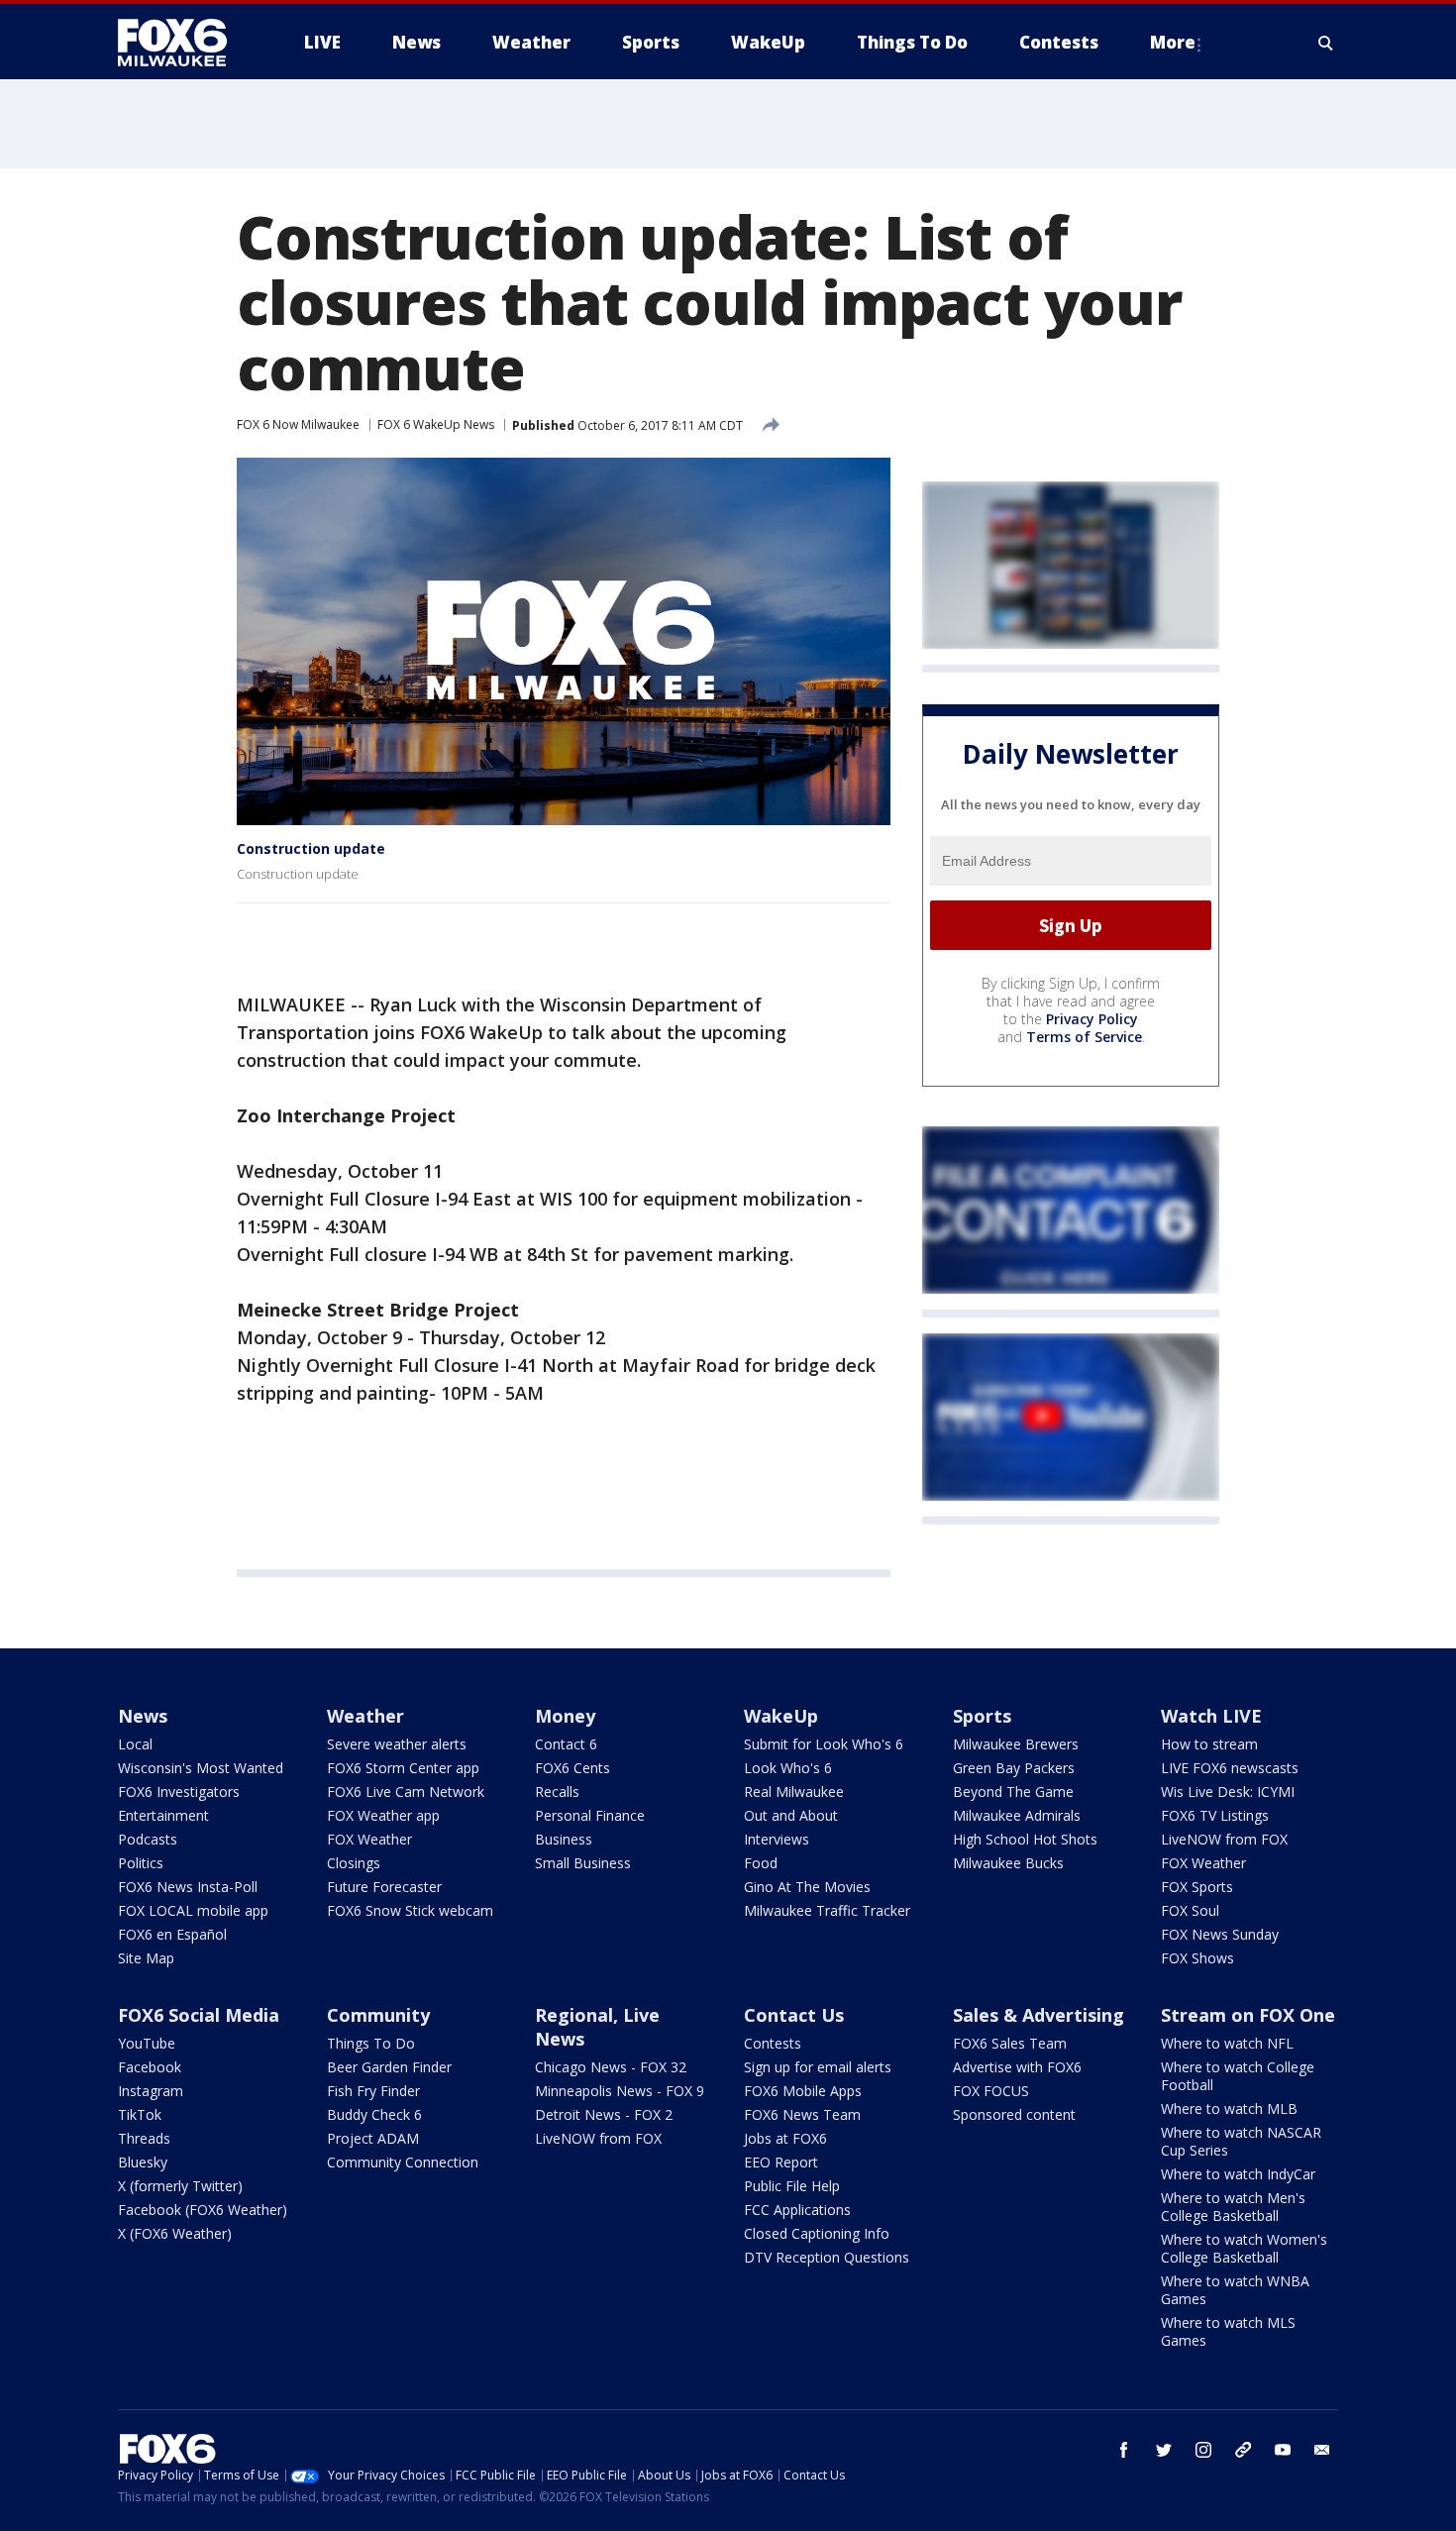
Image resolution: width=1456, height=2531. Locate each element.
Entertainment (163, 1815)
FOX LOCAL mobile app (193, 1910)
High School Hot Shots (1025, 1839)
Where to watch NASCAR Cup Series (1241, 2141)
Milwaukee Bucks (1008, 1863)
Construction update (311, 848)
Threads (144, 2138)
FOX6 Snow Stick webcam (410, 1910)
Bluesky (143, 2162)
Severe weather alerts (397, 1744)
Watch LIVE (1211, 1716)
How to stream (1209, 1744)
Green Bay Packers (1014, 1768)
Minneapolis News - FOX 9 (620, 2091)
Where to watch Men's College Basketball (1233, 2207)
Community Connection (403, 2162)
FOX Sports (1197, 1887)
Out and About (791, 1815)
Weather (365, 1716)
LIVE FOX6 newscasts (1230, 1768)
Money (565, 1716)
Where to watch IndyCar (1238, 2174)
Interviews (777, 1839)
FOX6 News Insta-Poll (188, 1887)
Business (564, 1839)
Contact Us (794, 2015)
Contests (773, 2043)
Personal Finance (590, 1815)
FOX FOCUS (991, 2091)
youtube (1283, 2450)
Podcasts (148, 1839)
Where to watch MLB (1229, 2109)
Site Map (146, 1958)
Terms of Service (1084, 1037)
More (1173, 42)
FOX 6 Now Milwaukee (298, 424)
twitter (1164, 2450)
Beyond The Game (1013, 1792)
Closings (354, 1863)
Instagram (151, 2091)
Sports (982, 1716)
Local (135, 1744)
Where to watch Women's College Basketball (1244, 2248)
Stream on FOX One (1248, 2015)
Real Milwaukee (794, 1792)
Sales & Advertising (1039, 2015)
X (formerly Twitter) (180, 2186)
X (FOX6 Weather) (175, 2233)
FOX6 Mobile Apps (803, 2091)
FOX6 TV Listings (1215, 1815)
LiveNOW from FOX (1224, 1839)
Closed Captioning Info (817, 2233)
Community (378, 2015)
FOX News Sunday (1220, 1934)
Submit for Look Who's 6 (824, 1744)
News (143, 1716)
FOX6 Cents (572, 1768)
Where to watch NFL (1227, 2043)
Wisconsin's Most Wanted (201, 1768)
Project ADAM (373, 2138)
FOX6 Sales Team (1010, 2043)
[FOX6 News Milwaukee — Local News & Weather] (183, 43)
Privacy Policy (1092, 1019)
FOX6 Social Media (199, 2015)
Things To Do (371, 2043)
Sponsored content (1014, 2114)
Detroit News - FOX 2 (604, 2114)
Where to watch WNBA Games (1235, 2290)
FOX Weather (369, 1839)
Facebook (150, 2067)
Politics (141, 1863)
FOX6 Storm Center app (403, 1768)
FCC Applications (797, 2210)
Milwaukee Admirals (1017, 1815)
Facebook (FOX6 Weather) (203, 2210)
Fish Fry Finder (373, 2091)
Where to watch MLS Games (1228, 2331)
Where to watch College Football (1238, 2076)
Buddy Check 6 (374, 2114)
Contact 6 (566, 1744)
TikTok (140, 2114)
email (1322, 2450)
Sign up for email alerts (818, 2067)
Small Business (583, 1863)
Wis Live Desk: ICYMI (1228, 1792)
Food (761, 1863)
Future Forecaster (384, 1887)
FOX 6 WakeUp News (436, 424)
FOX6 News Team (802, 2114)
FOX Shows (1197, 1958)
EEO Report (781, 2162)
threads (1243, 2450)
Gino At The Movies (807, 1887)
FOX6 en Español (172, 1934)
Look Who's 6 (788, 1768)
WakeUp (781, 1716)
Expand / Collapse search (1326, 43)
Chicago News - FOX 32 (611, 2067)
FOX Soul (1190, 1910)
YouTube (147, 2043)
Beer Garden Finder (389, 2067)
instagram (1203, 2450)
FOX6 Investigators (179, 1792)
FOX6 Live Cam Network (406, 1792)
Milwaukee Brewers (1016, 1744)
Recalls (557, 1792)
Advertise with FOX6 (1017, 2067)
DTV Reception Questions (827, 2257)
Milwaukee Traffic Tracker (827, 1910)
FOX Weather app (383, 1815)
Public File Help (792, 2186)
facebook (1124, 2450)
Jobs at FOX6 (785, 2138)
